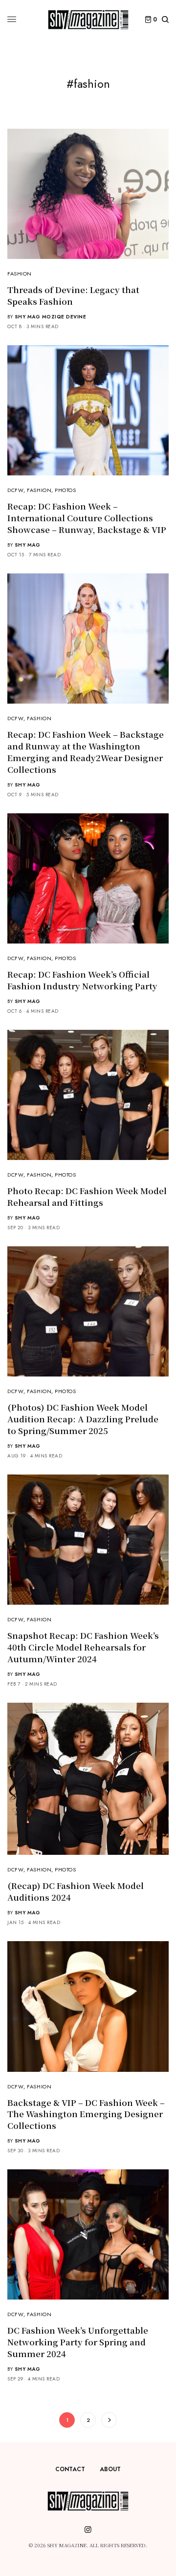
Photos (65, 490)
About (110, 2469)
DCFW (15, 490)
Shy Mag (28, 545)
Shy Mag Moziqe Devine (51, 317)
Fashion (20, 274)
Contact (70, 2469)
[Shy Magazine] (88, 20)
